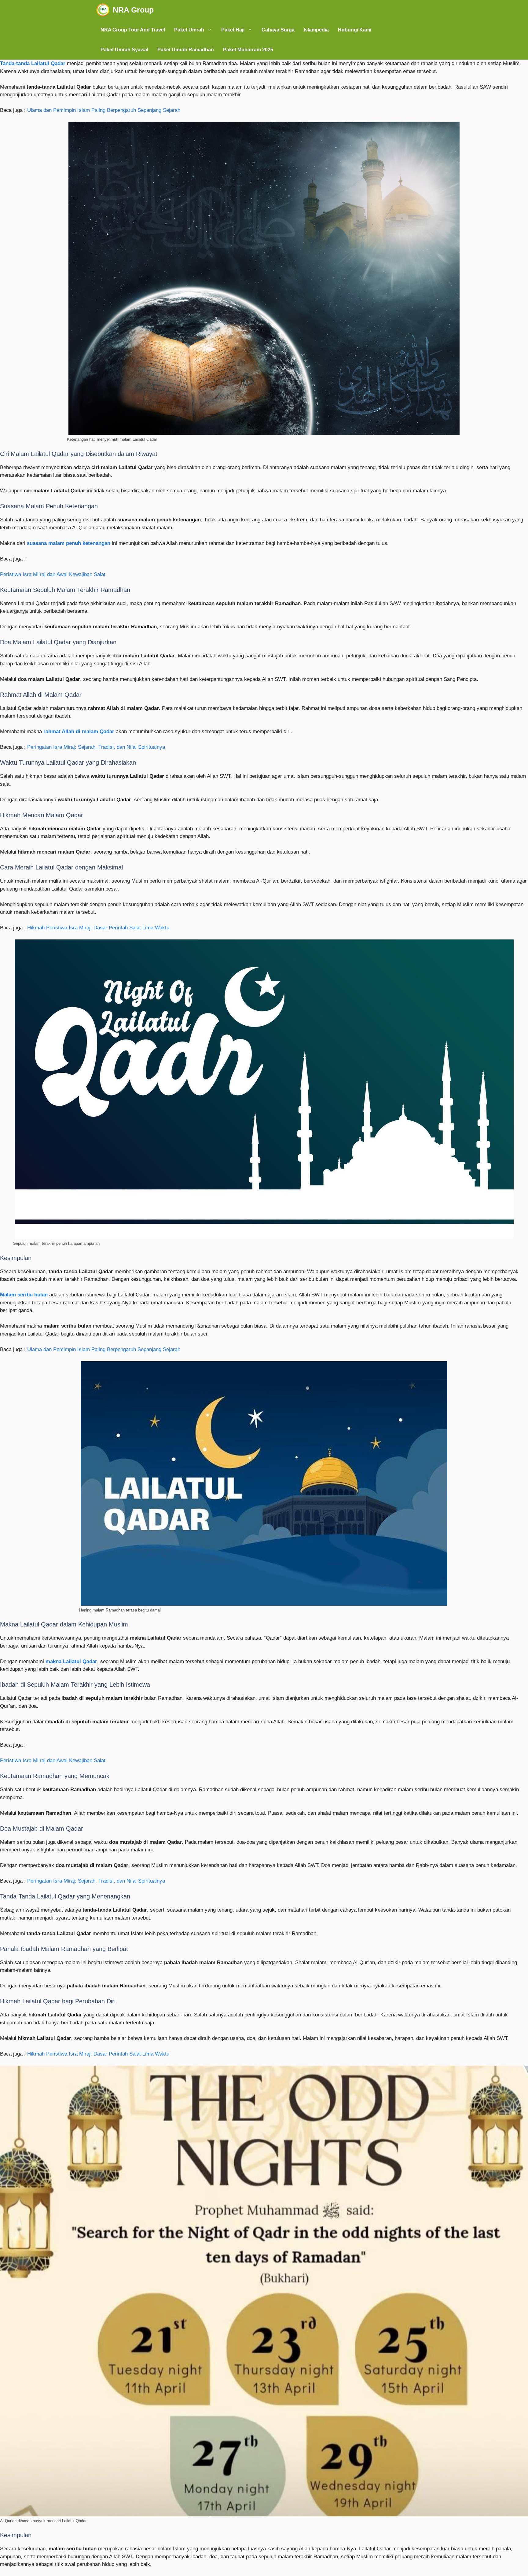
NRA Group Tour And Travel (133, 30)
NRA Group (133, 10)
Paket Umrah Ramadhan (186, 50)
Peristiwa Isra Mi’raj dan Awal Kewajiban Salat (53, 574)
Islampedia (316, 30)
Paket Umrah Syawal (124, 50)
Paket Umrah (189, 30)
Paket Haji (233, 30)
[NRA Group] (103, 10)
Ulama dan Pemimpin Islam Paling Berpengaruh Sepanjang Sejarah (104, 110)
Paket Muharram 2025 (248, 50)
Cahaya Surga (278, 30)
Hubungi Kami (355, 30)
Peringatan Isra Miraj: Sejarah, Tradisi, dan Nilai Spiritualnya (96, 747)
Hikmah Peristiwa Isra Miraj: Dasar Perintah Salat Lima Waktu (98, 928)
